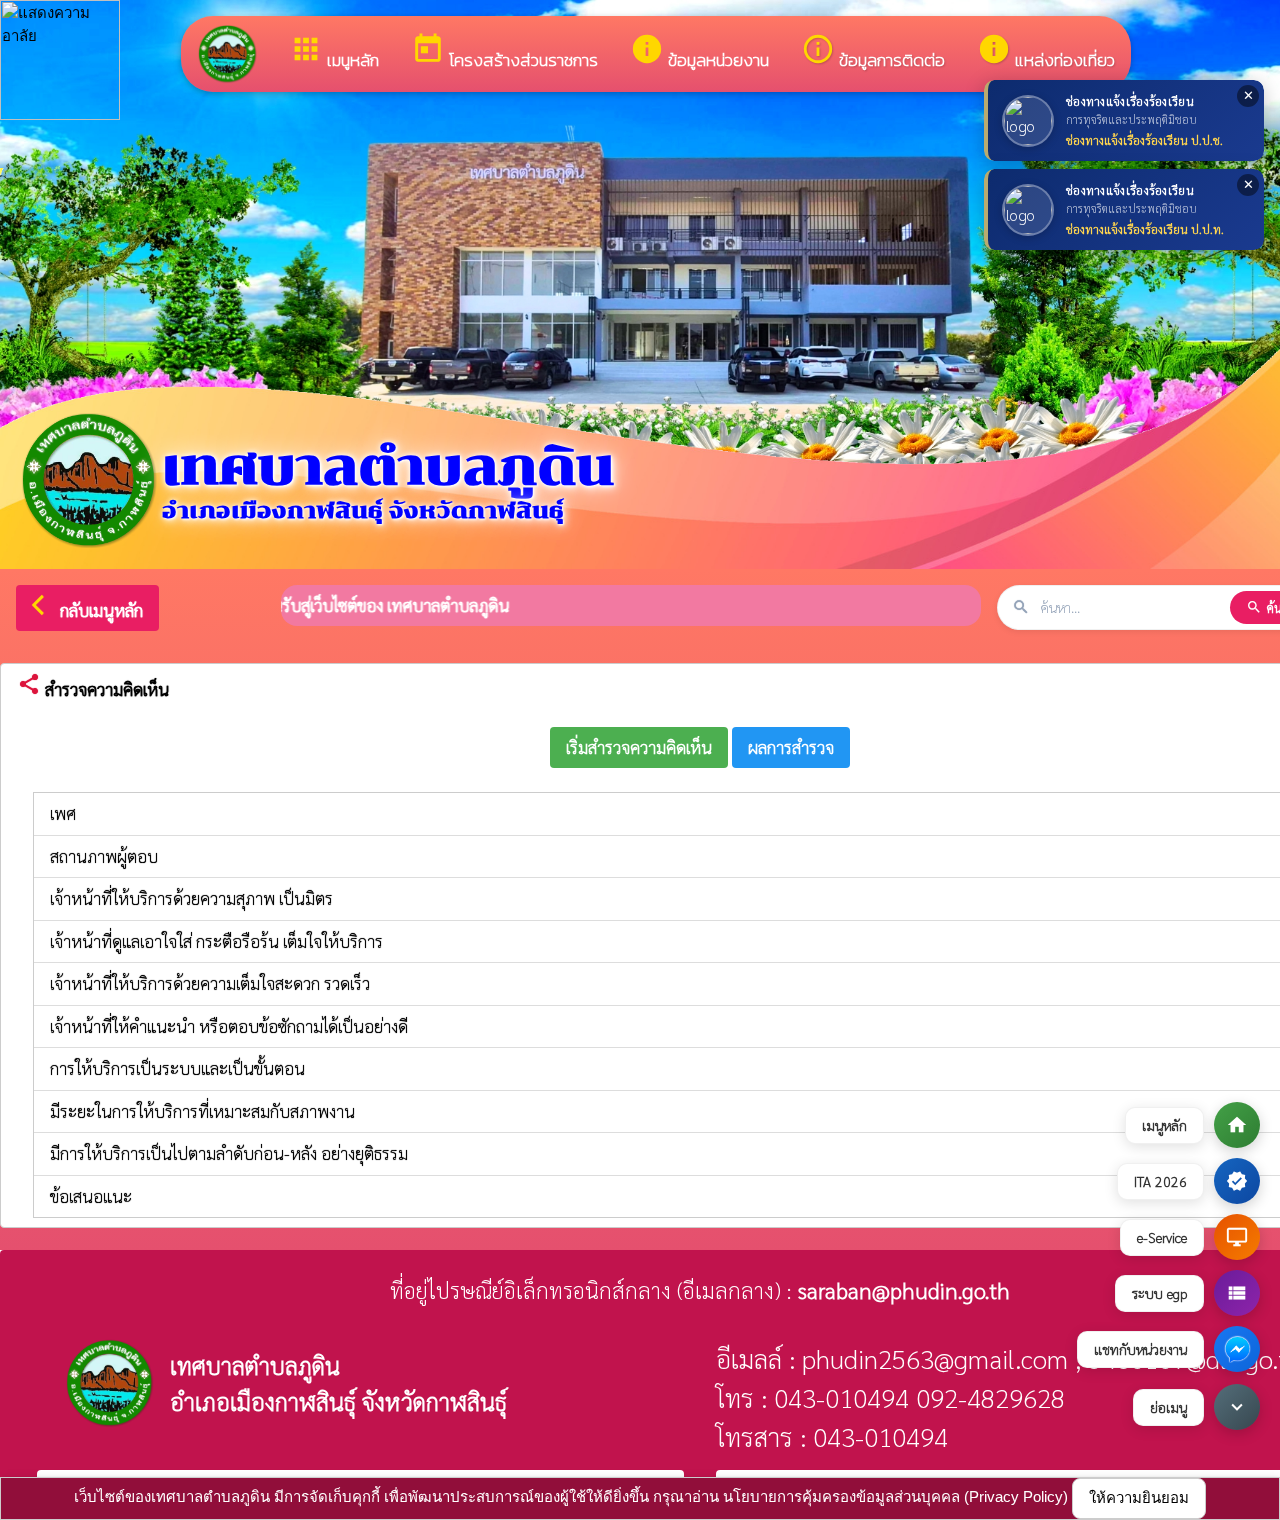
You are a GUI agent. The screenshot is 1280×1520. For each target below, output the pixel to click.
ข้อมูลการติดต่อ (873, 52)
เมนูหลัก (334, 52)
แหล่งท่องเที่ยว (1046, 52)
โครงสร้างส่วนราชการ (504, 52)
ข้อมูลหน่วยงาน (699, 52)
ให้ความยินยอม (1139, 1497)
